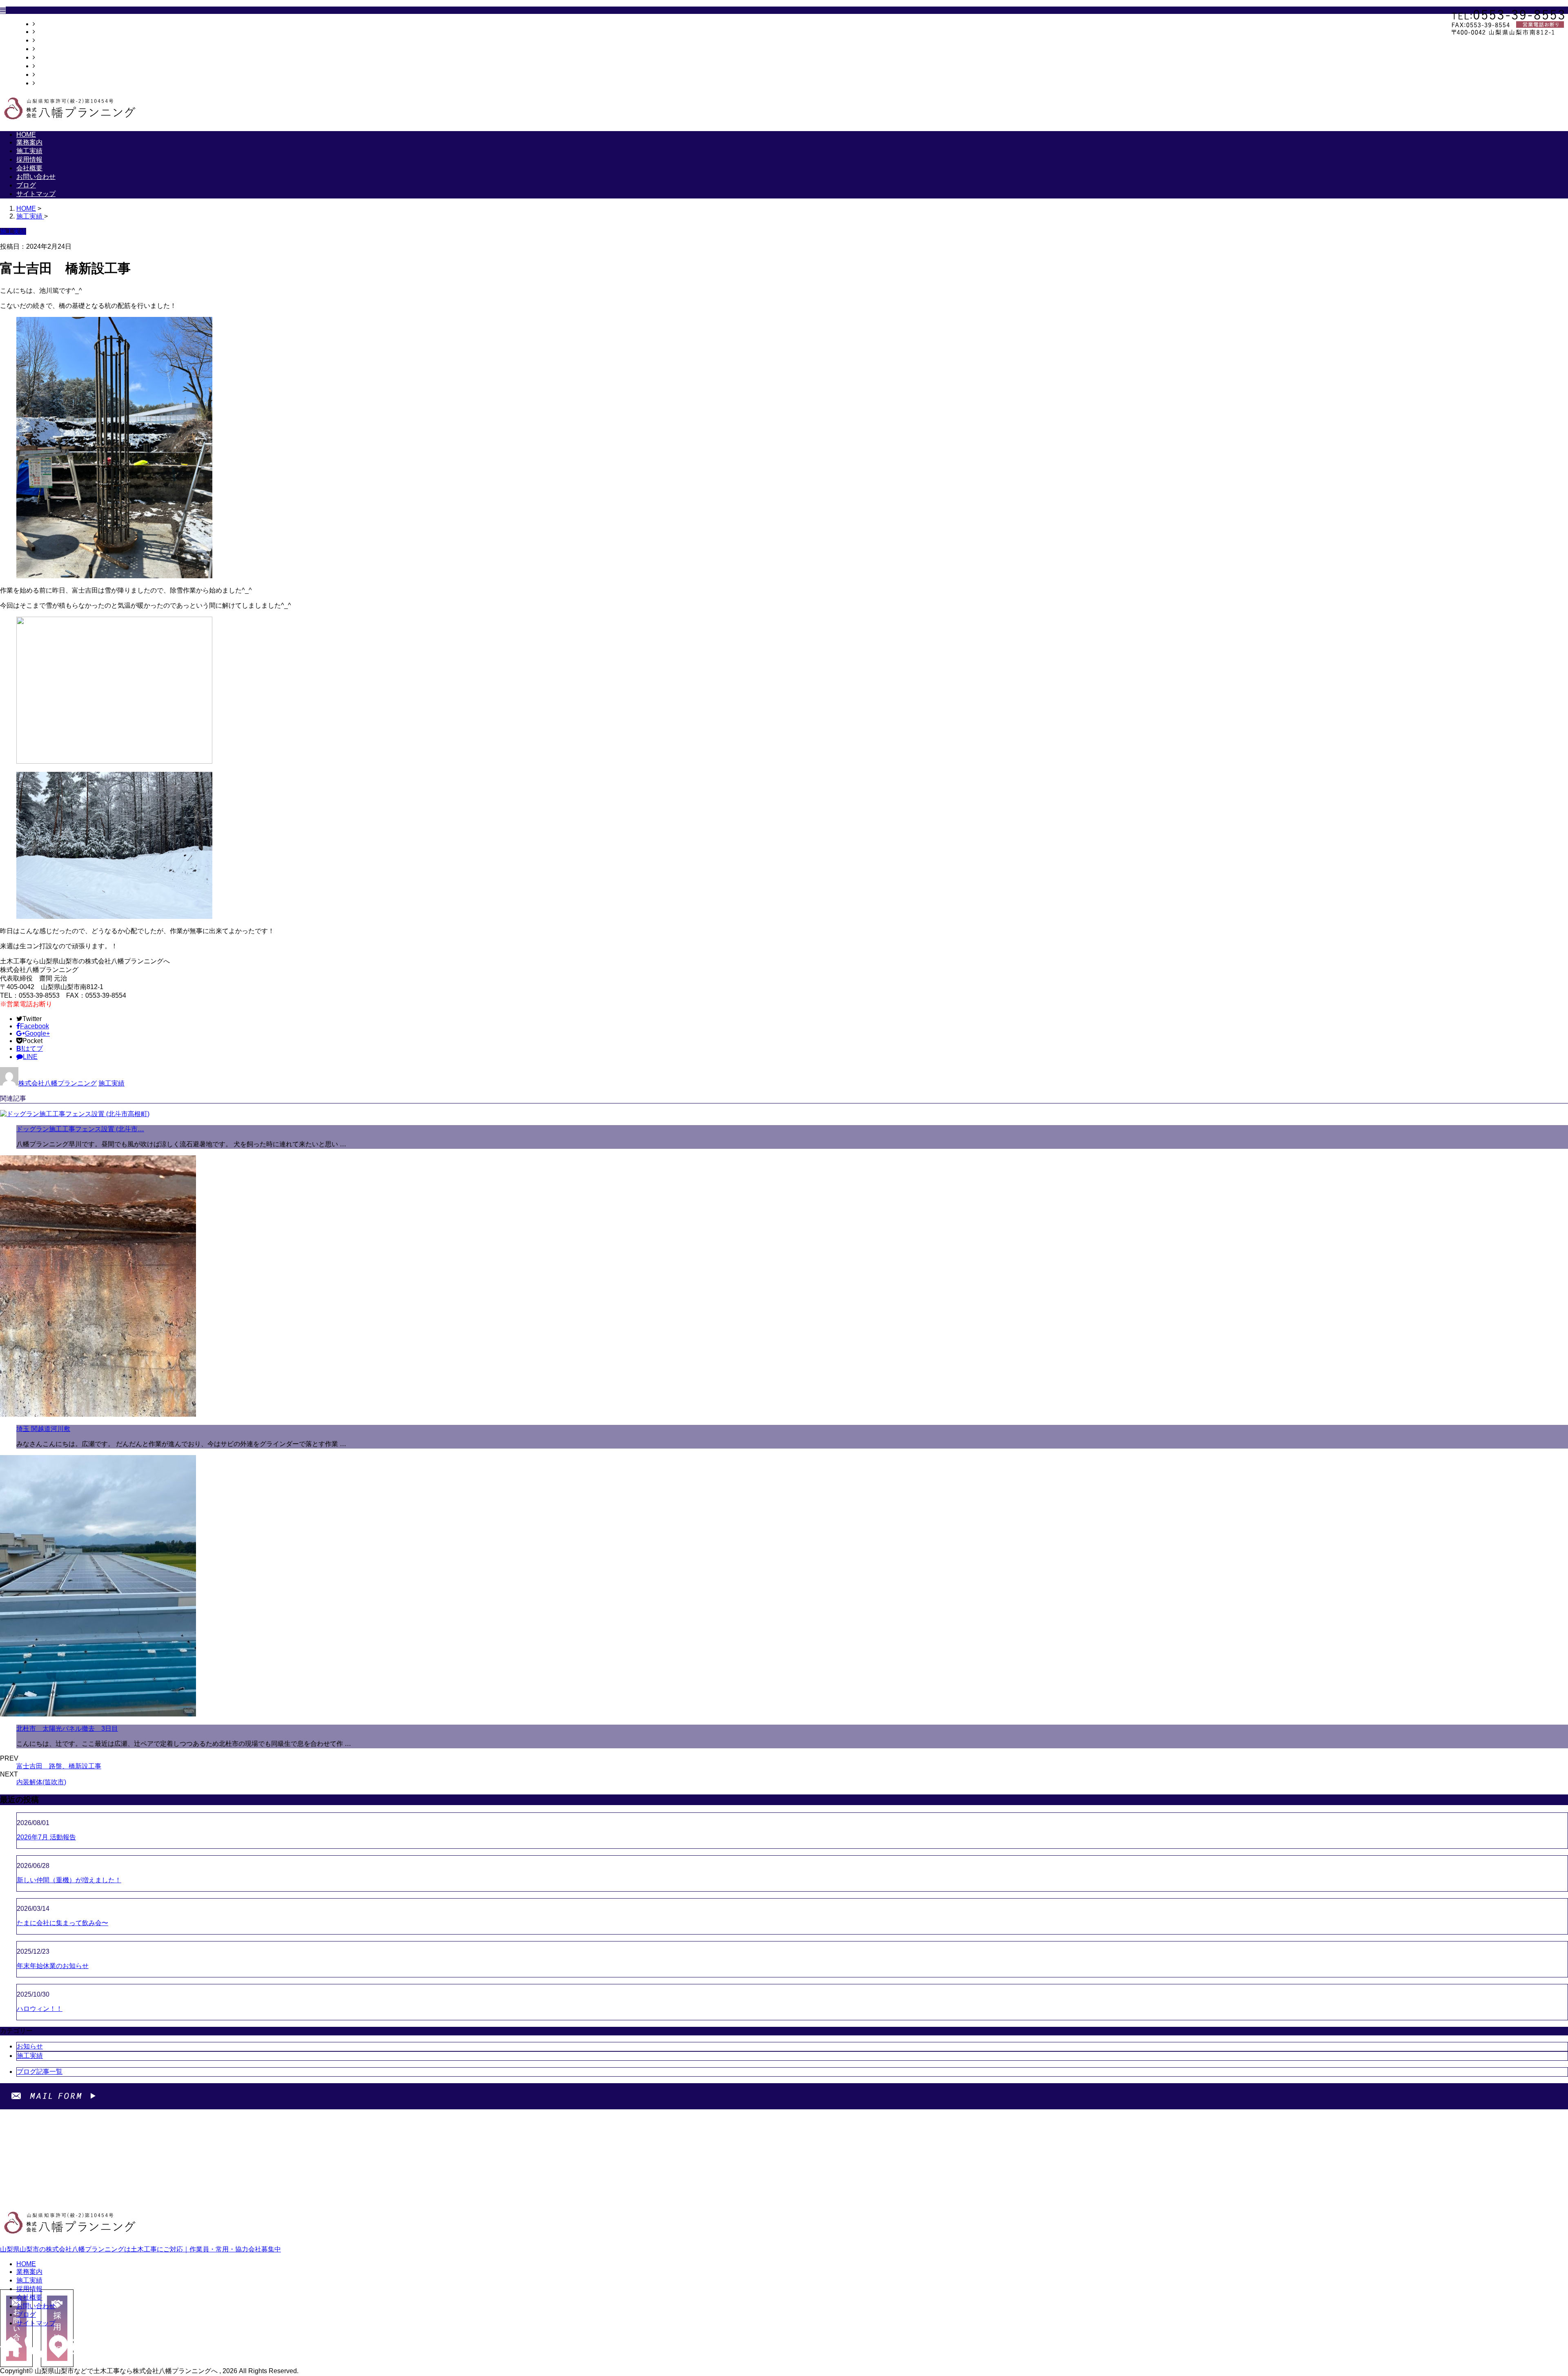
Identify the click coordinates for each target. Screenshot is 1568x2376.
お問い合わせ (55, 66)
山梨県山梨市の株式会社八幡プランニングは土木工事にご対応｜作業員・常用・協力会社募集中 (140, 2249)
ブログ (45, 75)
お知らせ (30, 2046)
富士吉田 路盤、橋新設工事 (59, 1766)
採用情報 (48, 49)
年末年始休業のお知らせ (53, 1966)
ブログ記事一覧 (40, 2072)
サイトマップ (55, 83)
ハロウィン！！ (40, 2009)
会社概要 (48, 57)
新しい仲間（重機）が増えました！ (69, 1880)
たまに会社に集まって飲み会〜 (62, 1923)
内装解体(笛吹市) (41, 1782)
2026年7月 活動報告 (46, 1837)
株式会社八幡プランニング (58, 1083)
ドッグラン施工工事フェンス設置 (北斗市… (80, 1129)
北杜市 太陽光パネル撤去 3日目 (67, 1729)
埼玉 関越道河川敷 (43, 1429)
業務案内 (48, 32)
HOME (45, 24)
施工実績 (48, 40)
